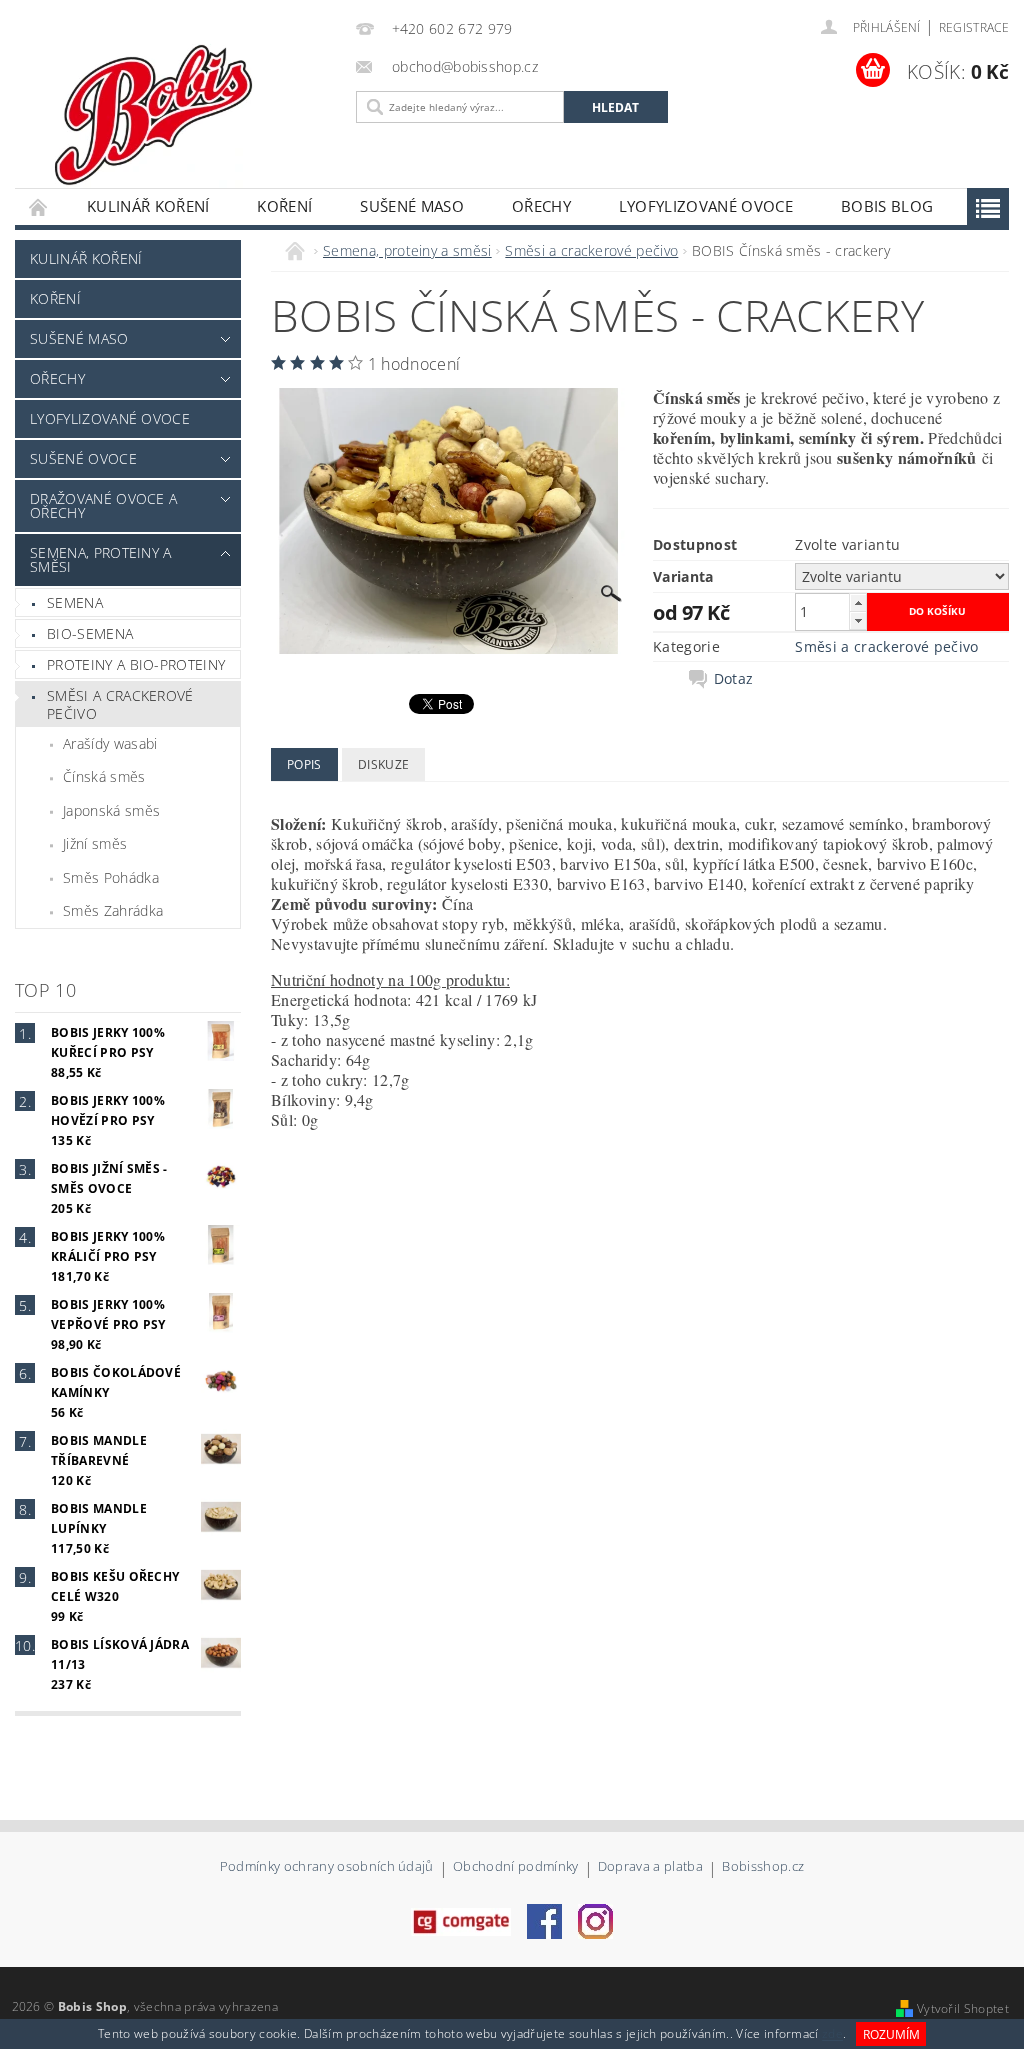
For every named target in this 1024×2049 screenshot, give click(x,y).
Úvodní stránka (39, 206)
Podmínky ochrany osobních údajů (327, 1867)
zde (832, 2034)
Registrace (974, 27)
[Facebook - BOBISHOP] (544, 1920)
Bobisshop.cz (763, 1867)
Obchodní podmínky (515, 1867)
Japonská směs (111, 810)
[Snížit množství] (858, 620)
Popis (304, 764)
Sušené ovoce (83, 458)
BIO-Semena (90, 633)
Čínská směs (104, 776)
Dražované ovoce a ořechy (103, 505)
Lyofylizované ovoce (706, 206)
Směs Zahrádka (113, 910)
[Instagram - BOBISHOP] (595, 1920)
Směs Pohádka (111, 877)
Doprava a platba (650, 1867)
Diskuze (383, 764)
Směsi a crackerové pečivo (120, 704)
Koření (284, 206)
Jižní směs (95, 843)
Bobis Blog (887, 206)
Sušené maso (412, 206)
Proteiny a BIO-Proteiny (136, 664)
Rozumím (891, 2034)
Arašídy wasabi (110, 743)
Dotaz (734, 679)
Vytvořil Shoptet (963, 2008)
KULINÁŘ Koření (148, 206)
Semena (75, 602)
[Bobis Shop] (198, 108)
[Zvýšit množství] (858, 602)
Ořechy (541, 206)
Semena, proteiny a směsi (101, 559)
